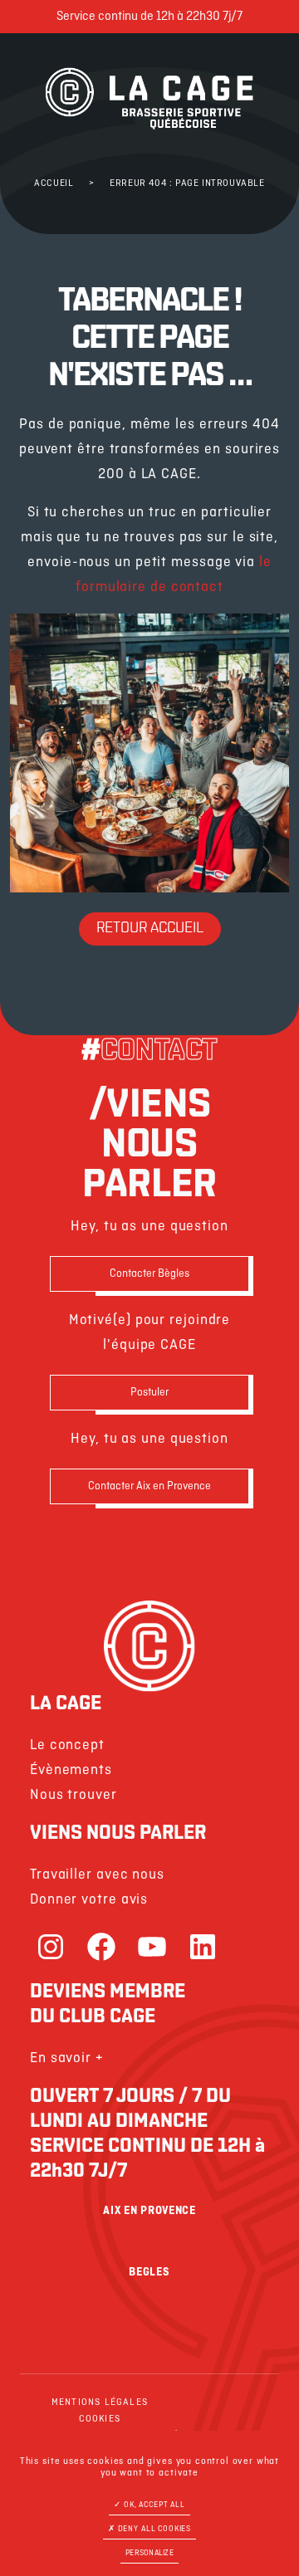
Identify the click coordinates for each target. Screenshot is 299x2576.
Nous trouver (74, 1795)
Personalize (149, 2553)
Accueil (54, 183)
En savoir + (67, 2058)
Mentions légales (100, 2402)
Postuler (149, 1393)
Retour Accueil (150, 929)
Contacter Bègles (149, 1274)
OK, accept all (153, 2505)
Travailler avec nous (97, 1875)
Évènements (71, 1770)
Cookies (100, 2419)
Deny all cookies (153, 2529)
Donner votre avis (89, 1900)
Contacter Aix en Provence (149, 1486)
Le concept (67, 1745)
